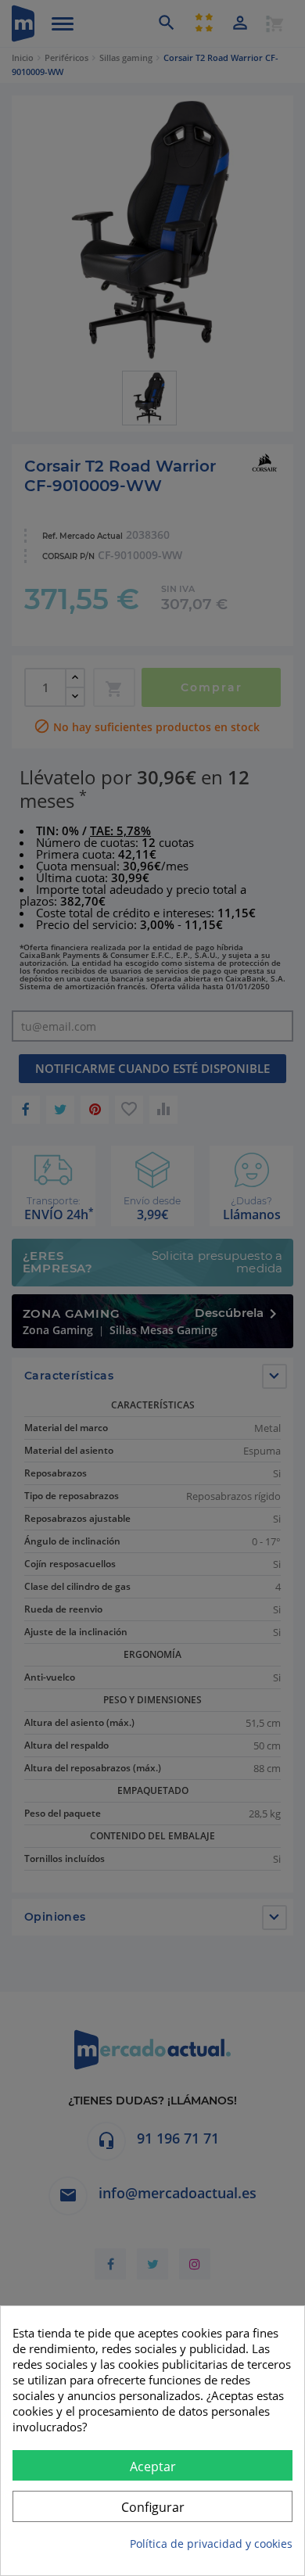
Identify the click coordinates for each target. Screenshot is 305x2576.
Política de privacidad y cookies (211, 2544)
